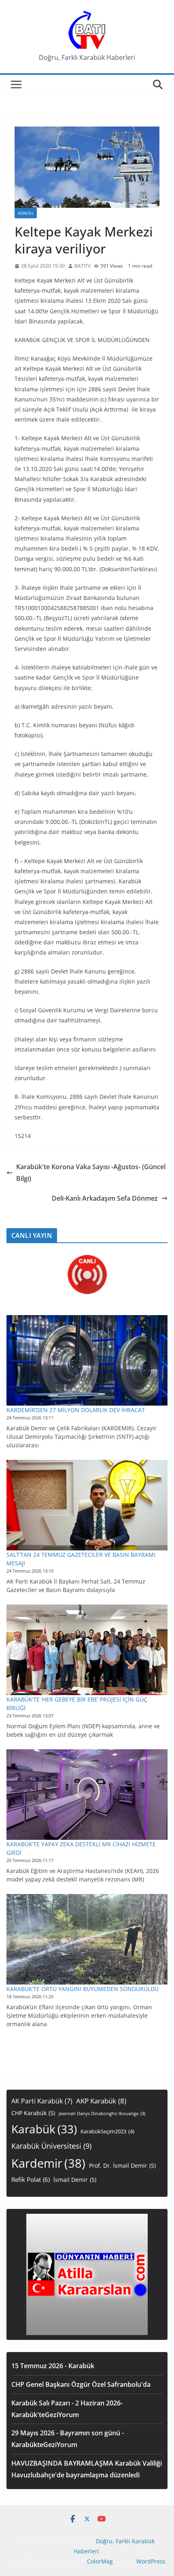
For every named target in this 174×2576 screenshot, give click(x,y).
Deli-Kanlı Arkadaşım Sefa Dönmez (105, 1198)
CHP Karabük (33, 2113)
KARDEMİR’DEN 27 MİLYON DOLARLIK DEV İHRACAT (76, 1410)
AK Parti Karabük (42, 2101)
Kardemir (48, 2163)
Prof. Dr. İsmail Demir (122, 2165)
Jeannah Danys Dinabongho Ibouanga (102, 2114)
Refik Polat (31, 2180)
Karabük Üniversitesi (51, 2146)
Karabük (44, 2129)
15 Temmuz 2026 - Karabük (53, 2366)
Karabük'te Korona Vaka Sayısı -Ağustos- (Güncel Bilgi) (91, 1173)
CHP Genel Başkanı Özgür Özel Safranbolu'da (81, 2384)
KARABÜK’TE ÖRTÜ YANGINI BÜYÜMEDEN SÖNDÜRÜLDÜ (83, 1989)
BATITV (83, 266)
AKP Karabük (101, 2101)
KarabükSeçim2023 (107, 2132)
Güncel (26, 213)
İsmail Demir (75, 2180)
